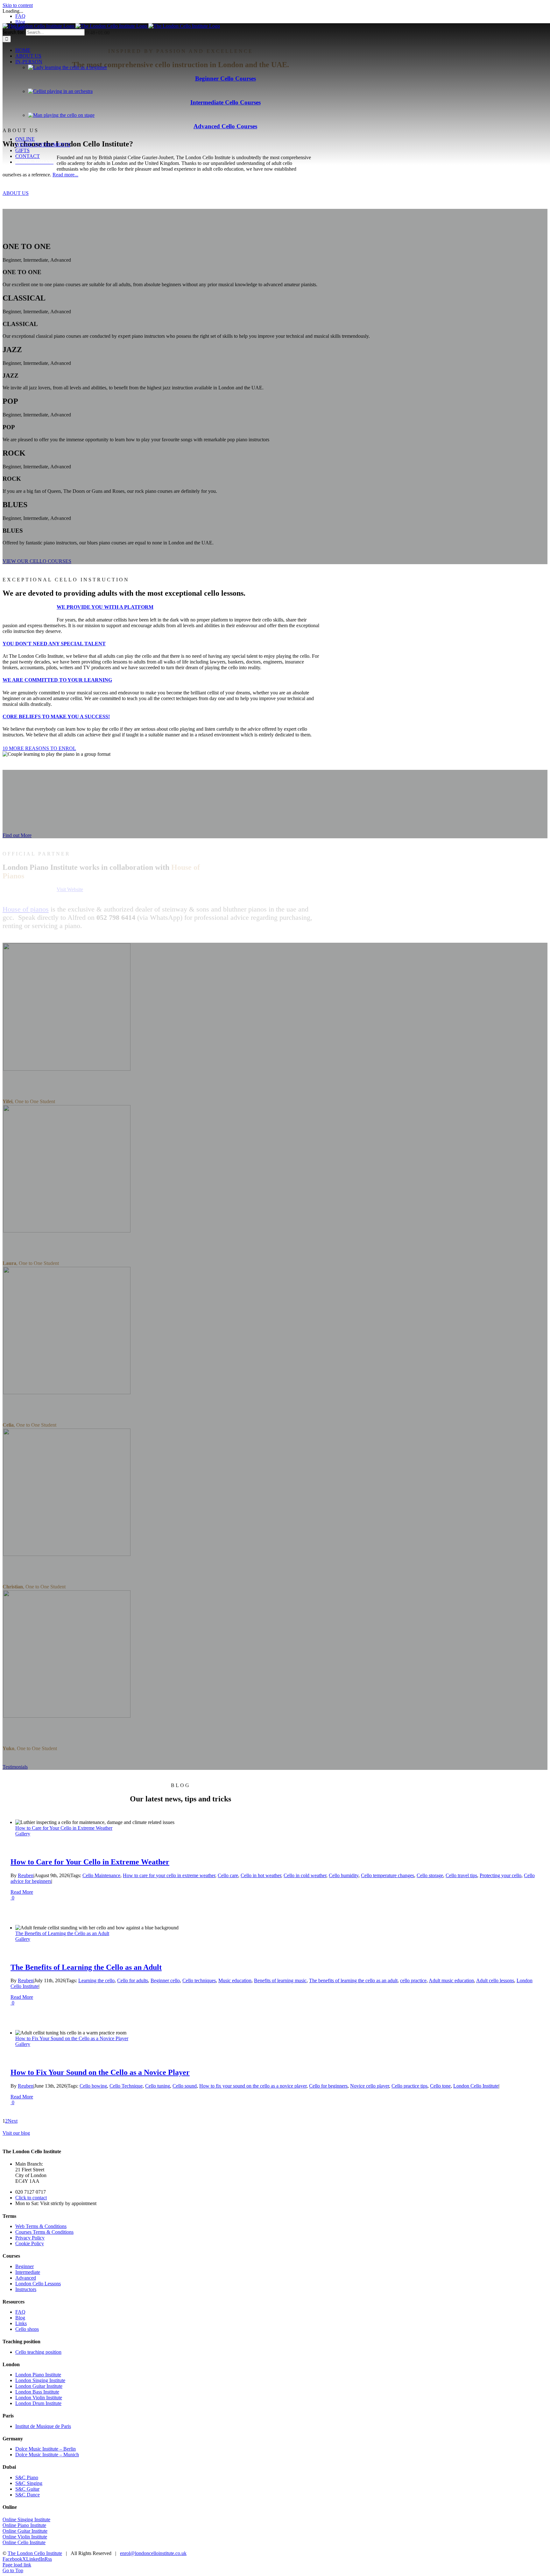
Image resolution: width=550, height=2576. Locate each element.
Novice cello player (370, 2086)
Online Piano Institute (24, 2525)
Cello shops (27, 2329)
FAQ (20, 2312)
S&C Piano (27, 2477)
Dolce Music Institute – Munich (47, 2455)
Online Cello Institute (24, 2542)
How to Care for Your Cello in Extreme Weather (64, 1828)
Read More (22, 1892)
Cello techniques (199, 1980)
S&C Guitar (27, 2489)
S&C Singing (29, 2483)
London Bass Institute (37, 2392)
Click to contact (31, 2198)
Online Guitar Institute (25, 2531)
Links (21, 2323)
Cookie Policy (30, 2243)
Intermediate (28, 2272)
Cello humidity (344, 1875)
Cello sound (185, 2086)
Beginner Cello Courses (226, 78)
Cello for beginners (328, 2086)
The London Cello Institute (35, 2553)
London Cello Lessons (38, 2284)
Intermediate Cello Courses (226, 102)
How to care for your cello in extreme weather (169, 1875)
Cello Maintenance (101, 1875)
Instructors (26, 2289)
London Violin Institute (39, 2398)
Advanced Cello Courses (225, 126)
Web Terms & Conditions (41, 2226)
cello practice (413, 1980)
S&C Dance (28, 2495)
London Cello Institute (476, 2086)
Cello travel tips (461, 1875)
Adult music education (451, 1980)
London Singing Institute (40, 2380)
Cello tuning (158, 2086)
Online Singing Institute (26, 2519)
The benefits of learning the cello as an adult (353, 1980)
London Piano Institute (38, 2375)
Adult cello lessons (495, 1980)
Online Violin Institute (25, 2537)
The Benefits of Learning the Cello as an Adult (62, 1933)
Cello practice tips (409, 2086)
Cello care (228, 1875)
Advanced (26, 2278)
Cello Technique (126, 2086)
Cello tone (440, 2086)
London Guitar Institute (39, 2386)
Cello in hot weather (261, 1875)
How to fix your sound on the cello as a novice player (253, 2086)
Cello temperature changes (388, 1875)
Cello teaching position (38, 2352)
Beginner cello (165, 1980)
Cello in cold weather (305, 1875)
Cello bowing (93, 2086)
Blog (20, 2318)
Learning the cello (96, 1980)
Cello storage (430, 1875)
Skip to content (18, 5)
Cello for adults (133, 1980)
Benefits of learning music (280, 1980)
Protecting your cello (501, 1875)
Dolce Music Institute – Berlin (46, 2449)
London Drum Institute (38, 2403)
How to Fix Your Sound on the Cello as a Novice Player (72, 2038)
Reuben (26, 1875)
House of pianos (26, 909)
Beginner (25, 2266)
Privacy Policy (30, 2238)
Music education (235, 1980)
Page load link (17, 2565)
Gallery (23, 1834)
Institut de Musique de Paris (43, 2426)
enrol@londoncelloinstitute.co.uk (153, 2553)
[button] (105, 607)
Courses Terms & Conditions (44, 2232)
